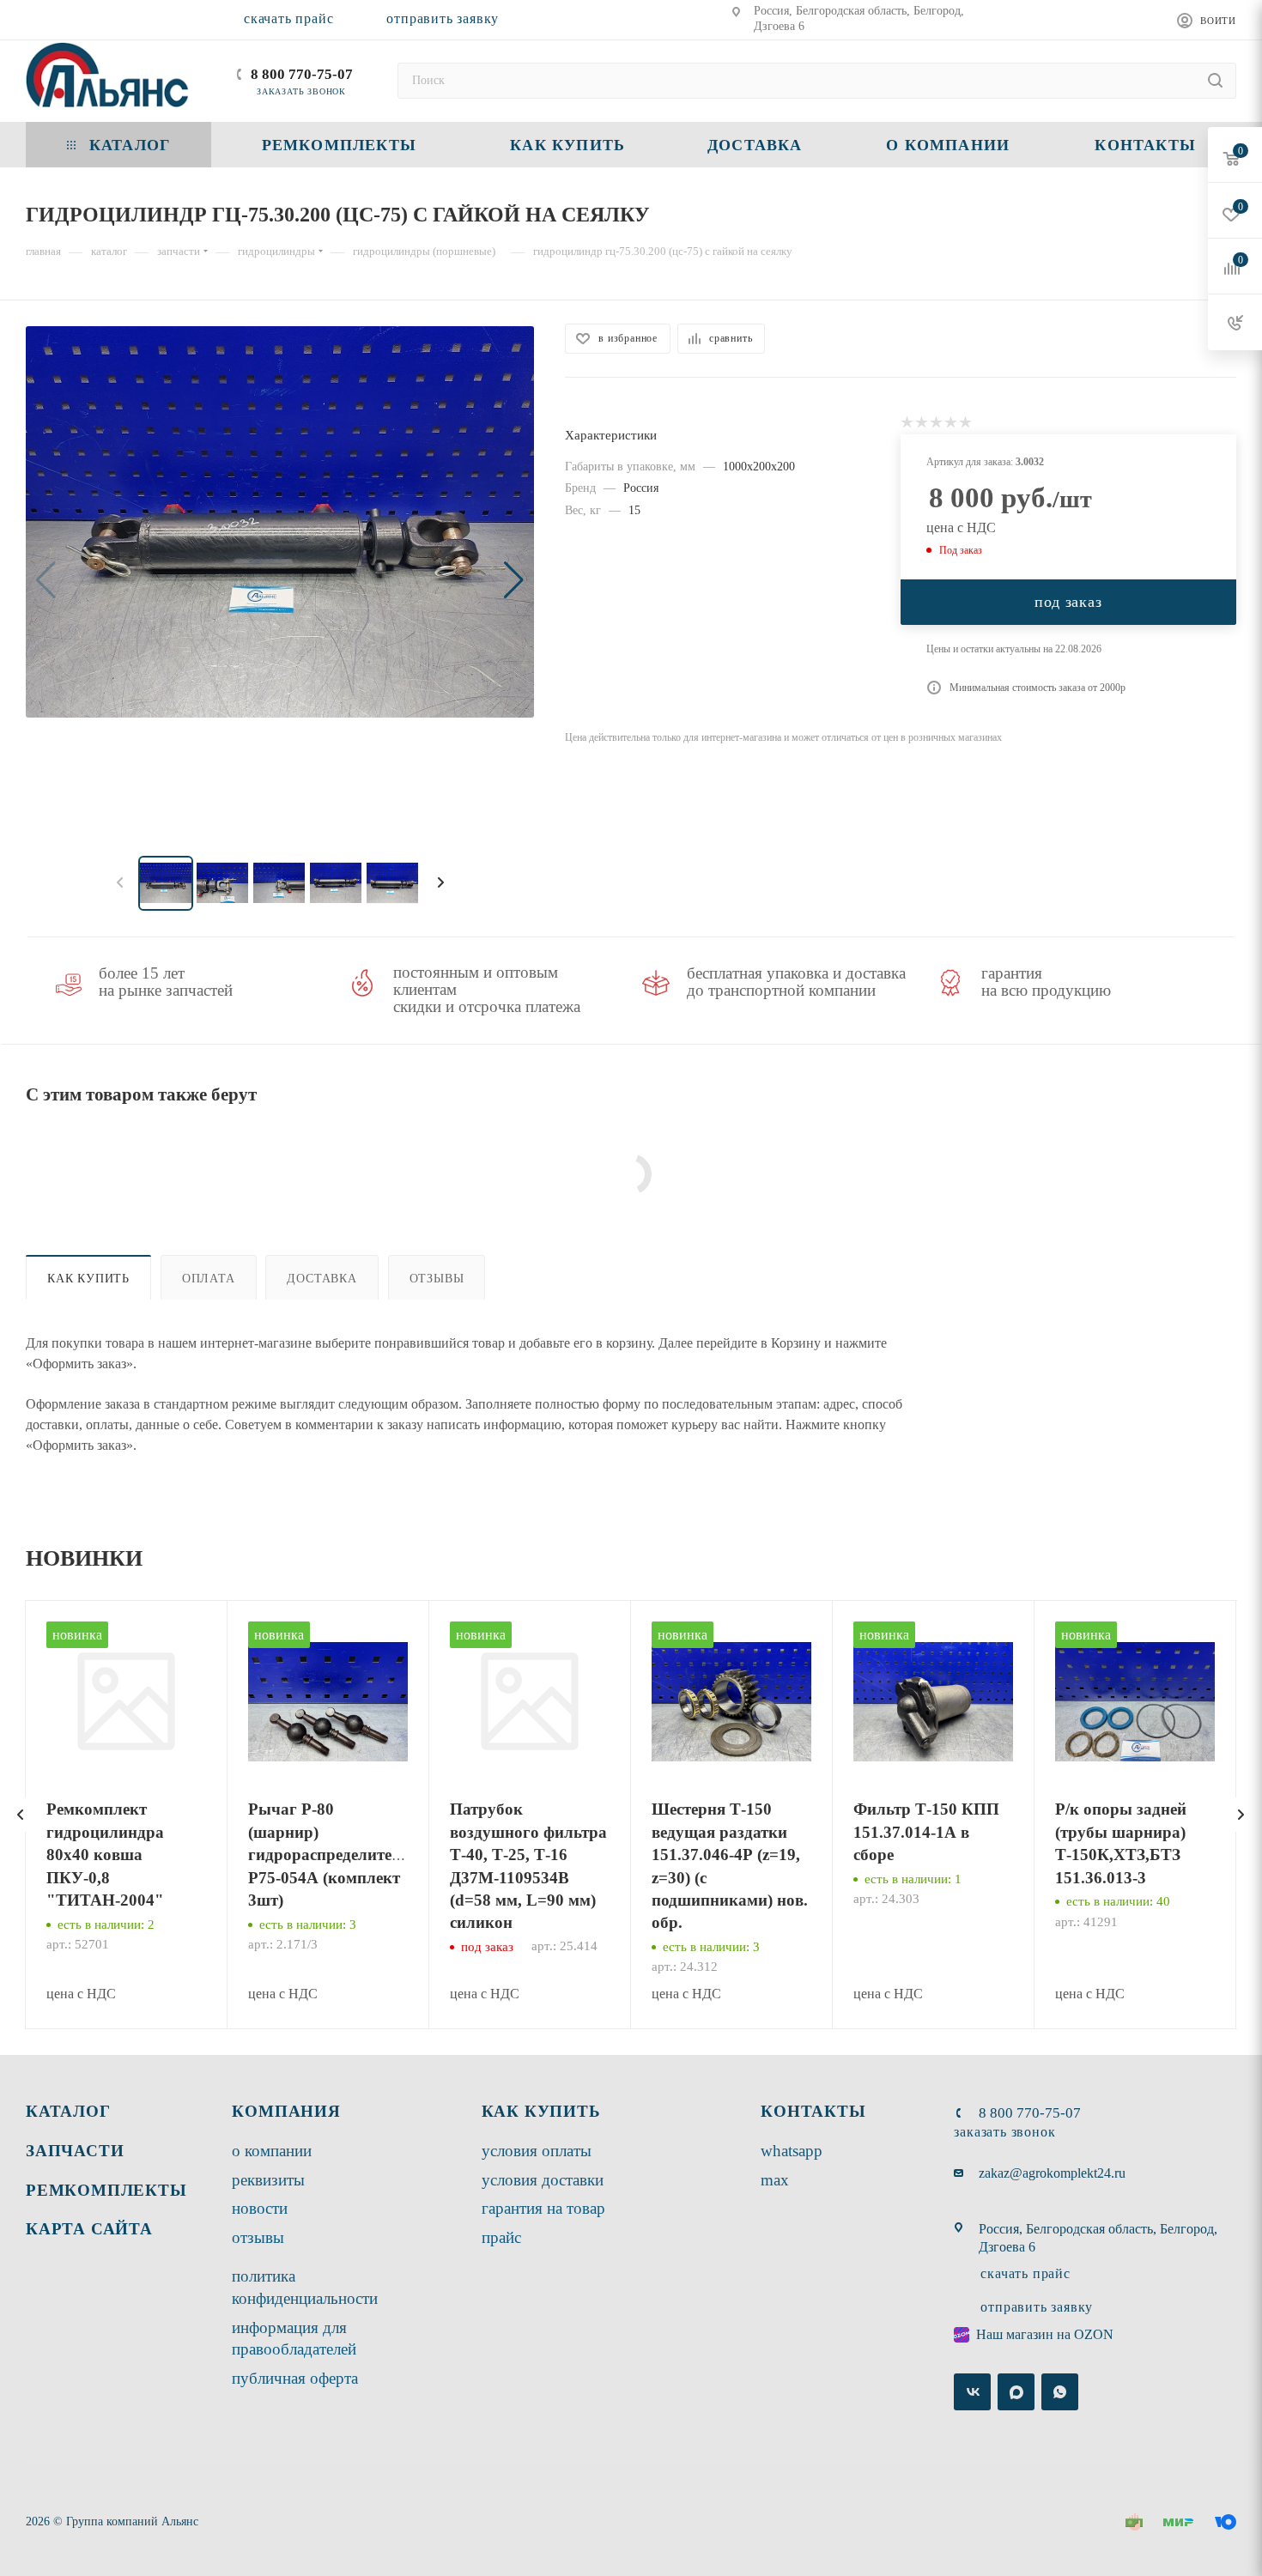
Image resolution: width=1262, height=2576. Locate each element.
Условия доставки (543, 2180)
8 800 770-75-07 (302, 74)
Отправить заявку (443, 18)
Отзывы (437, 1278)
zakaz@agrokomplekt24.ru (1052, 2173)
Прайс (501, 2237)
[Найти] (1215, 81)
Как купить (88, 1278)
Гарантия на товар (543, 2208)
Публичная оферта (295, 2378)
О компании (272, 2151)
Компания (286, 2111)
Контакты (813, 2111)
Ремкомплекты (106, 2190)
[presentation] (21, 1815)
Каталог (68, 2111)
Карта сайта (89, 2229)
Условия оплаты (537, 2151)
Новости (260, 2208)
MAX (775, 2180)
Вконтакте (972, 2392)
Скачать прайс (288, 18)
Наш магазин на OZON (1045, 2334)
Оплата (209, 1278)
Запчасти (75, 2151)
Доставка (322, 1278)
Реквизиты (268, 2180)
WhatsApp (792, 2151)
